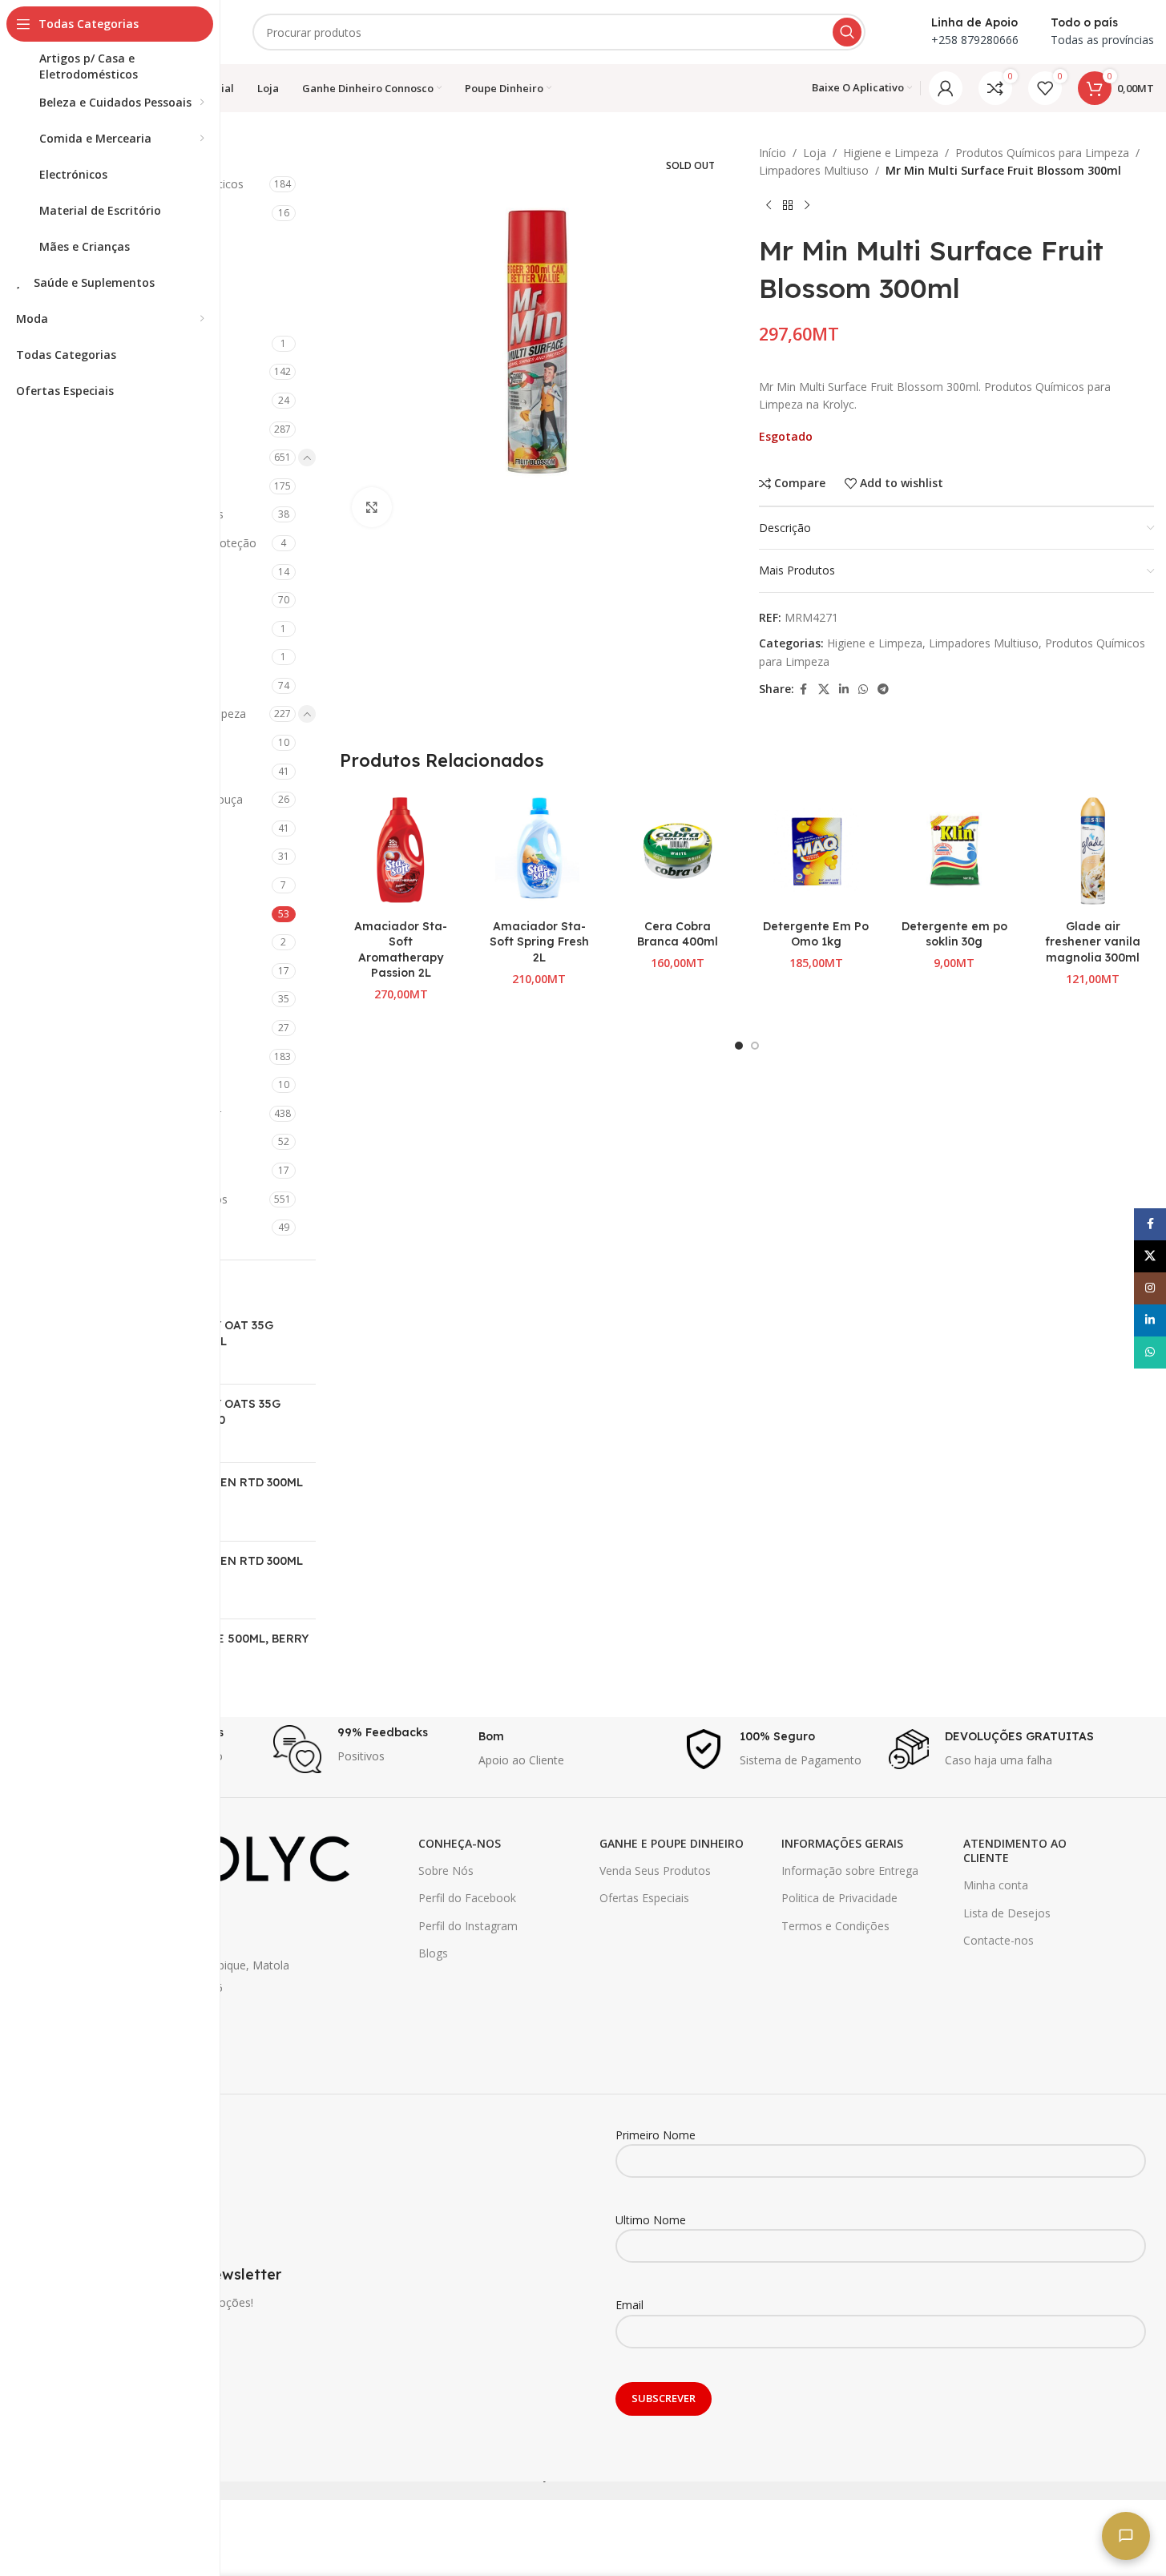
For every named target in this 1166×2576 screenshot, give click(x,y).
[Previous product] (769, 206)
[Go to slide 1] (739, 1046)
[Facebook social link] (804, 689)
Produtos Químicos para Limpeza (1042, 153)
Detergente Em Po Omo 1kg (816, 934)
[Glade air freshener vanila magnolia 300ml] (1093, 851)
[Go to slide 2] (755, 1046)
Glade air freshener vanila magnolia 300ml (1093, 942)
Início (773, 153)
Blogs (433, 1953)
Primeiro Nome (656, 2135)
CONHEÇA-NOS (460, 1843)
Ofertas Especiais (644, 1898)
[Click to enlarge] (372, 507)
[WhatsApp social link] (863, 689)
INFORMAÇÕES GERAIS (842, 1843)
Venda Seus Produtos (655, 1871)
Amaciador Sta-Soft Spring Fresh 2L (539, 942)
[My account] (946, 88)
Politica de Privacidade (839, 1898)
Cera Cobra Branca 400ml (678, 934)
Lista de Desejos (1007, 1913)
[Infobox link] (368, 1749)
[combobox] (559, 32)
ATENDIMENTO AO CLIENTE (1015, 1850)
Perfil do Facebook (467, 1898)
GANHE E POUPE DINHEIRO (672, 1843)
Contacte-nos (999, 1940)
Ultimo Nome (651, 2220)
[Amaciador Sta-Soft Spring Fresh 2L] (539, 851)
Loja (815, 153)
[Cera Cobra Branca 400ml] (678, 851)
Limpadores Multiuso (814, 170)
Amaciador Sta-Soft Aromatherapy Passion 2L (401, 950)
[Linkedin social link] (844, 689)
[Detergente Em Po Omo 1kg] (816, 851)
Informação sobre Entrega (850, 1871)
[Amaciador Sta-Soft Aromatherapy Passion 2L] (401, 851)
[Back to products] (788, 206)
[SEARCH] (847, 32)
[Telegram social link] (883, 689)
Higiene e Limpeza (891, 153)
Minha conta (996, 1885)
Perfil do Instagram (468, 1926)
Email (629, 2305)
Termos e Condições (835, 1926)
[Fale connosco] (1126, 2536)
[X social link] (824, 689)
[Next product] (807, 206)
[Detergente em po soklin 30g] (955, 851)
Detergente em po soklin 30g (954, 934)
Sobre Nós (446, 1871)
